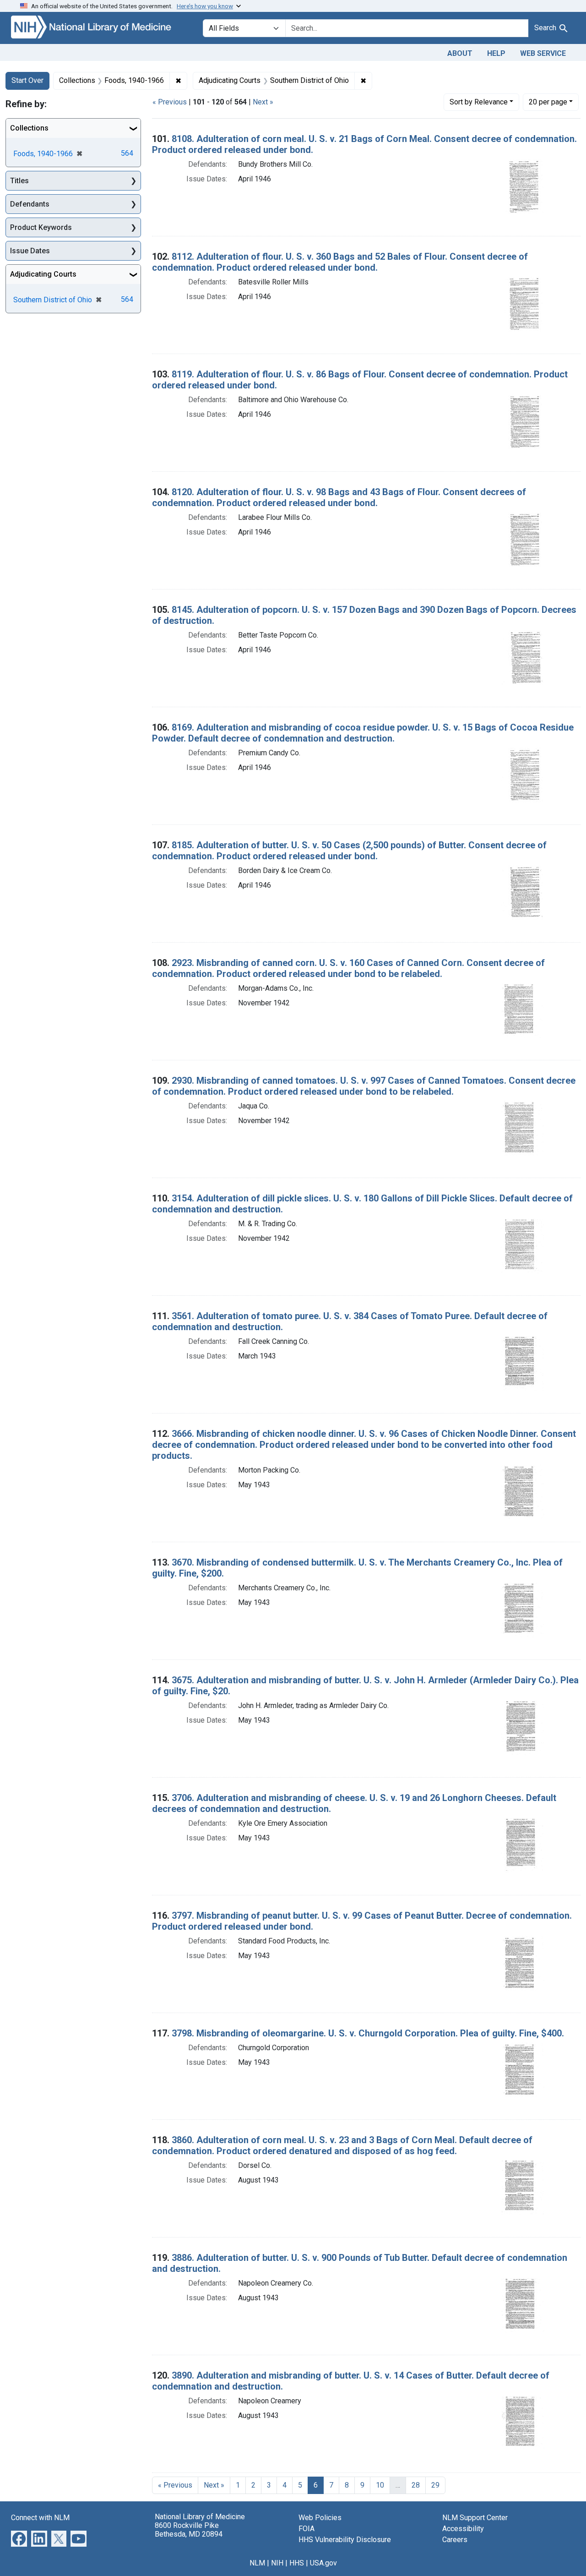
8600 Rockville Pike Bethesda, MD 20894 (189, 2530)
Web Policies (320, 2518)
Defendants (30, 204)
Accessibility (463, 2529)
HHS (297, 2563)
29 (435, 2485)
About (460, 53)
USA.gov (323, 2563)
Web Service (543, 53)
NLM (257, 2563)
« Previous (170, 102)
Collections (29, 128)
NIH (277, 2563)
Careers (455, 2540)
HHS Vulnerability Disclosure (345, 2540)
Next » (263, 102)
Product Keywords (41, 227)
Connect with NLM (40, 2518)
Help (496, 53)
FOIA (307, 2529)
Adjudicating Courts (43, 274)
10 (380, 2485)
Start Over (27, 80)
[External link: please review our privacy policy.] (19, 2538)
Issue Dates (30, 251)
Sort (479, 102)
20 (548, 102)
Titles (19, 181)
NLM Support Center (475, 2518)
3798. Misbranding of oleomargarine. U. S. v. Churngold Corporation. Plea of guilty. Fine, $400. (368, 2033)
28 (416, 2485)
